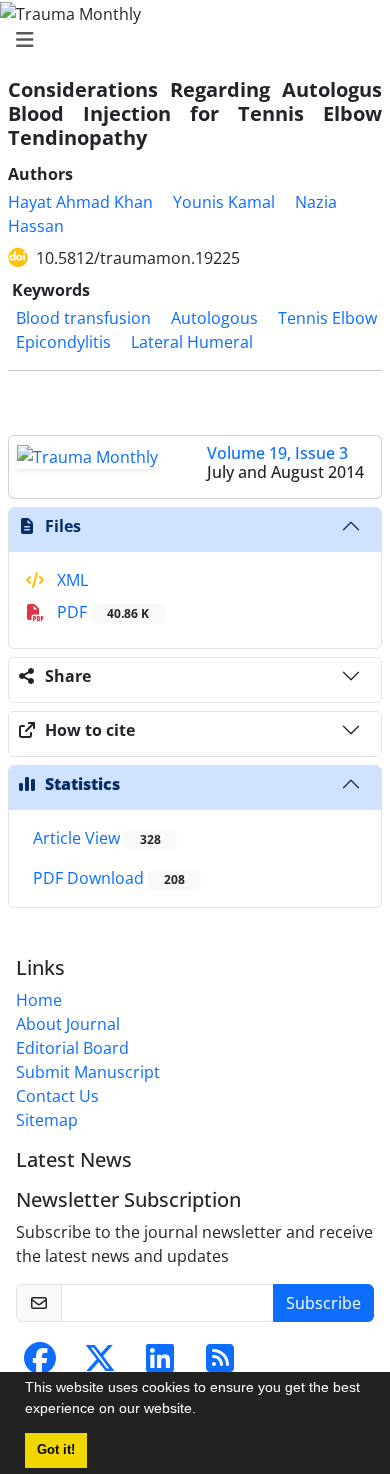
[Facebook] (40, 1364)
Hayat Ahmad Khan (80, 202)
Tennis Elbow (327, 318)
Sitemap (47, 1120)
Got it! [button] (56, 1450)
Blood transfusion (83, 318)
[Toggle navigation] (189, 40)
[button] (203, 1411)
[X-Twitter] (100, 1364)
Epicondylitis (63, 342)
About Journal (68, 1024)
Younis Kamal (224, 202)
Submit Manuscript (88, 1072)
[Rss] (220, 1364)
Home (39, 1000)
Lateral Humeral (192, 342)
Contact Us (57, 1096)
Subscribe (323, 1303)
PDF (101, 612)
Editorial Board (72, 1048)
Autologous (214, 318)
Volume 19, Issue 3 (277, 453)
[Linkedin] (160, 1364)
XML (70, 580)
